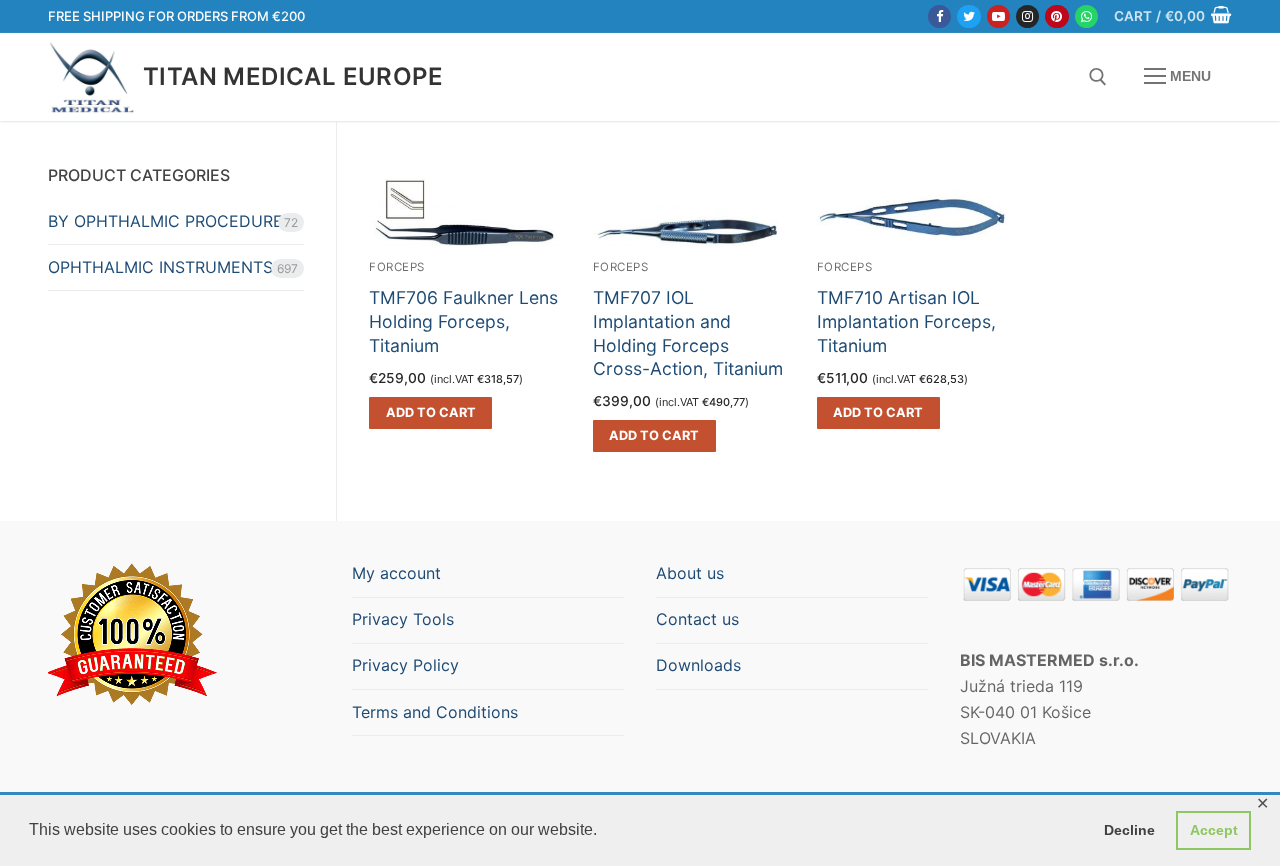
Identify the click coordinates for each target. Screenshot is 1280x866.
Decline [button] (1129, 830)
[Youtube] (998, 16)
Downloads (698, 665)
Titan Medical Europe (293, 76)
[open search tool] (1098, 77)
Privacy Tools (403, 619)
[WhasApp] (1086, 16)
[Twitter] (968, 16)
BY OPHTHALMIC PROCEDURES (170, 221)
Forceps (621, 267)
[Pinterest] (1056, 16)
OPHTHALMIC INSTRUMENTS (160, 267)
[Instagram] (1027, 16)
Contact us (697, 619)
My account (396, 573)
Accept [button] (1214, 830)
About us (690, 573)
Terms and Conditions (435, 712)
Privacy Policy (405, 665)
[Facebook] (939, 16)
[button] (430, 413)
